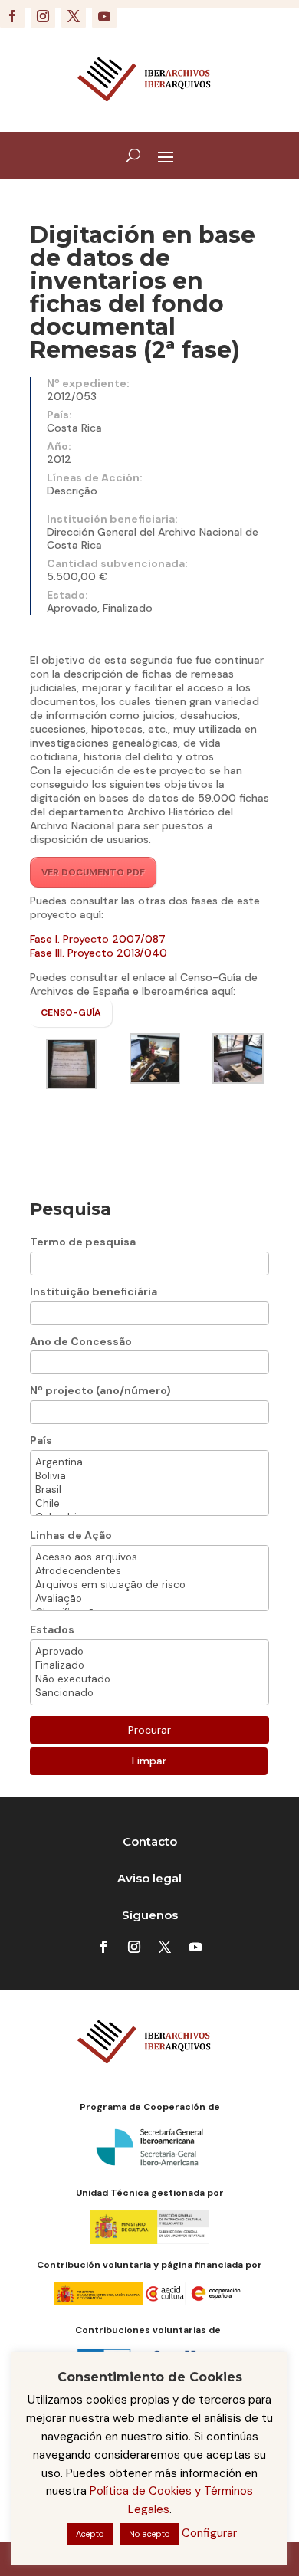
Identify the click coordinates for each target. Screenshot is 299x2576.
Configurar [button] (209, 2533)
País (41, 1440)
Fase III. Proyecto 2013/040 (99, 953)
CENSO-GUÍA (71, 1012)
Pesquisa (71, 1209)
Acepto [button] (90, 2534)
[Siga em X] (74, 16)
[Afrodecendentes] (149, 1571)
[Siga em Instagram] (43, 16)
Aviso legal (149, 1878)
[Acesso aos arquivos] (149, 1557)
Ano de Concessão (81, 1341)
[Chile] (149, 1504)
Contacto (150, 1841)
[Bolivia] (149, 1476)
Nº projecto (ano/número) (100, 1390)
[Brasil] (149, 1490)
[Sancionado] (149, 1693)
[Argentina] (149, 1462)
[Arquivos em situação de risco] (149, 1585)
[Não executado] (149, 1679)
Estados (52, 1629)
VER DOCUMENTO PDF (93, 872)
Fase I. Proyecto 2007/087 (98, 939)
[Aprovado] (149, 1652)
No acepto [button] (149, 2534)
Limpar (149, 1761)
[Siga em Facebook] (12, 16)
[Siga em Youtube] (104, 16)
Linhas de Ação (71, 1535)
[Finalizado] (149, 1665)
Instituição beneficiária (94, 1291)
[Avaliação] (149, 1599)
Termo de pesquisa (83, 1242)
